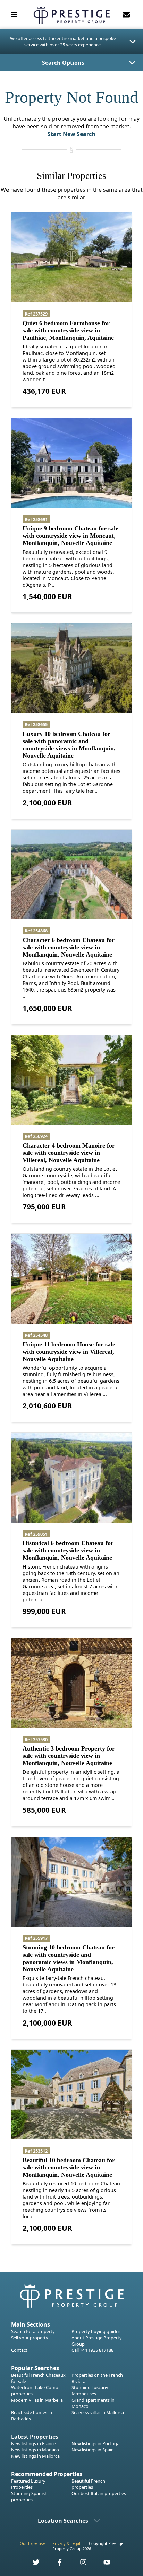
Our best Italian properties (99, 2493)
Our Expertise (32, 2543)
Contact (19, 2350)
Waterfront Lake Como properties (35, 2391)
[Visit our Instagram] (79, 2564)
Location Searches (63, 2521)
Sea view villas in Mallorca (98, 2412)
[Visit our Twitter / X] (32, 2564)
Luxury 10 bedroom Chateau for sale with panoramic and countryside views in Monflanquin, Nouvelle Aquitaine (69, 745)
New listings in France (33, 2443)
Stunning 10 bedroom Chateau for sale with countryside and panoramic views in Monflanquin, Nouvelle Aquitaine (69, 1958)
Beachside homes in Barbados (32, 2415)
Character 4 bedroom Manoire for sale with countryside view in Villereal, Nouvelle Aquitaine (69, 1153)
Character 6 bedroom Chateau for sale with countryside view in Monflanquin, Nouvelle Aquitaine (69, 947)
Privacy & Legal (66, 2543)
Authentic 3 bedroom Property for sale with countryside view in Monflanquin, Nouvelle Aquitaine (69, 1756)
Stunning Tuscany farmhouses (90, 2391)
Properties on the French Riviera (97, 2378)
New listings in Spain (93, 2450)
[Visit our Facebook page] (56, 2564)
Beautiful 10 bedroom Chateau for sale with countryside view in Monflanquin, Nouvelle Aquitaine (69, 2167)
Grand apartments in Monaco (93, 2403)
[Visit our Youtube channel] (103, 2564)
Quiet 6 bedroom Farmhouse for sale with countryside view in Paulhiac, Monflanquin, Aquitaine (68, 330)
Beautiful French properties (88, 2484)
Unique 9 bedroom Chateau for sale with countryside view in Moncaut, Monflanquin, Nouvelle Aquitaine (70, 536)
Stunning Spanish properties (29, 2496)
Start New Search (71, 134)
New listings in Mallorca (35, 2456)
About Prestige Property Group (97, 2341)
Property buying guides (96, 2331)
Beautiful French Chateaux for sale (38, 2378)
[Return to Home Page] (71, 15)
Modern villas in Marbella (37, 2400)
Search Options (63, 63)
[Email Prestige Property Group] (126, 15)
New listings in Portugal (96, 2443)
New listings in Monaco (35, 2450)
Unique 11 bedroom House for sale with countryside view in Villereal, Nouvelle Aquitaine (69, 1352)
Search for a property (33, 2331)
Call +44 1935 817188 (92, 2350)
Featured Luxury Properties (28, 2484)
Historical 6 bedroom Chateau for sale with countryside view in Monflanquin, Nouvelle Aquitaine (68, 1550)
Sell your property (30, 2338)
